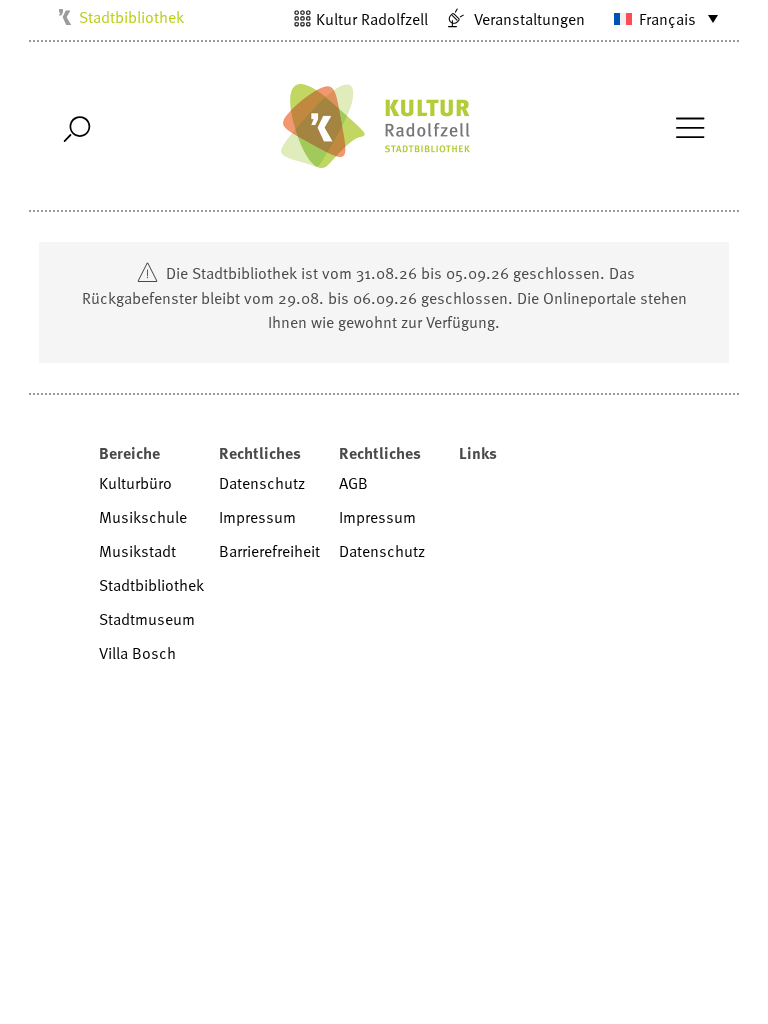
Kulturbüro (135, 483)
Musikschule (143, 517)
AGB (353, 483)
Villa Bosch (137, 653)
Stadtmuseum (147, 619)
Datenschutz (262, 483)
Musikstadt (137, 551)
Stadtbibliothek (131, 17)
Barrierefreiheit (269, 551)
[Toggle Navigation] (689, 126)
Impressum (257, 517)
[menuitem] (657, 18)
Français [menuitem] (667, 19)
